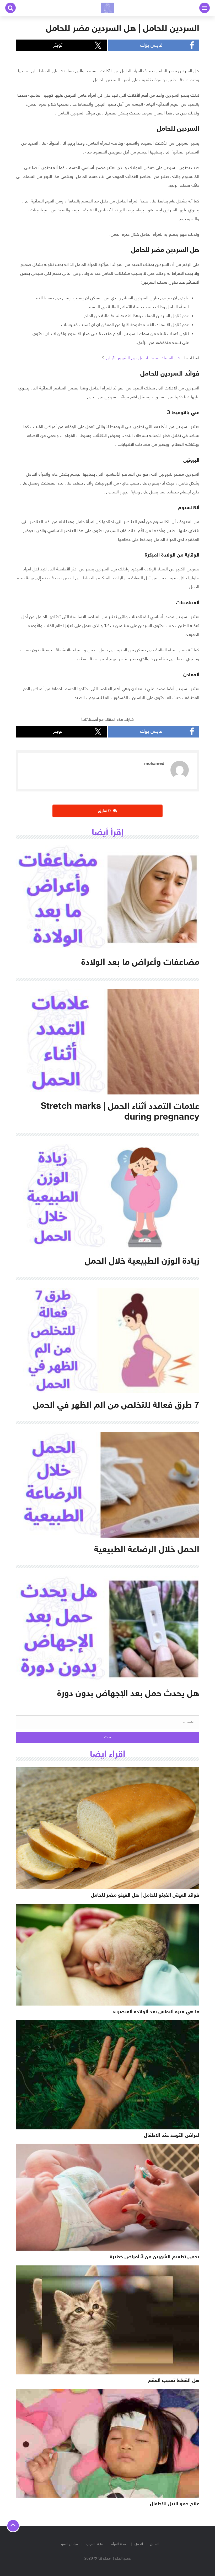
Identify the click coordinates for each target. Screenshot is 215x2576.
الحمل (139, 2544)
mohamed (154, 764)
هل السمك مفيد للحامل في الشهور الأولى (143, 358)
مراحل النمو (69, 2544)
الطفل (155, 2544)
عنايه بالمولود (95, 2544)
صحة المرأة (119, 2544)
